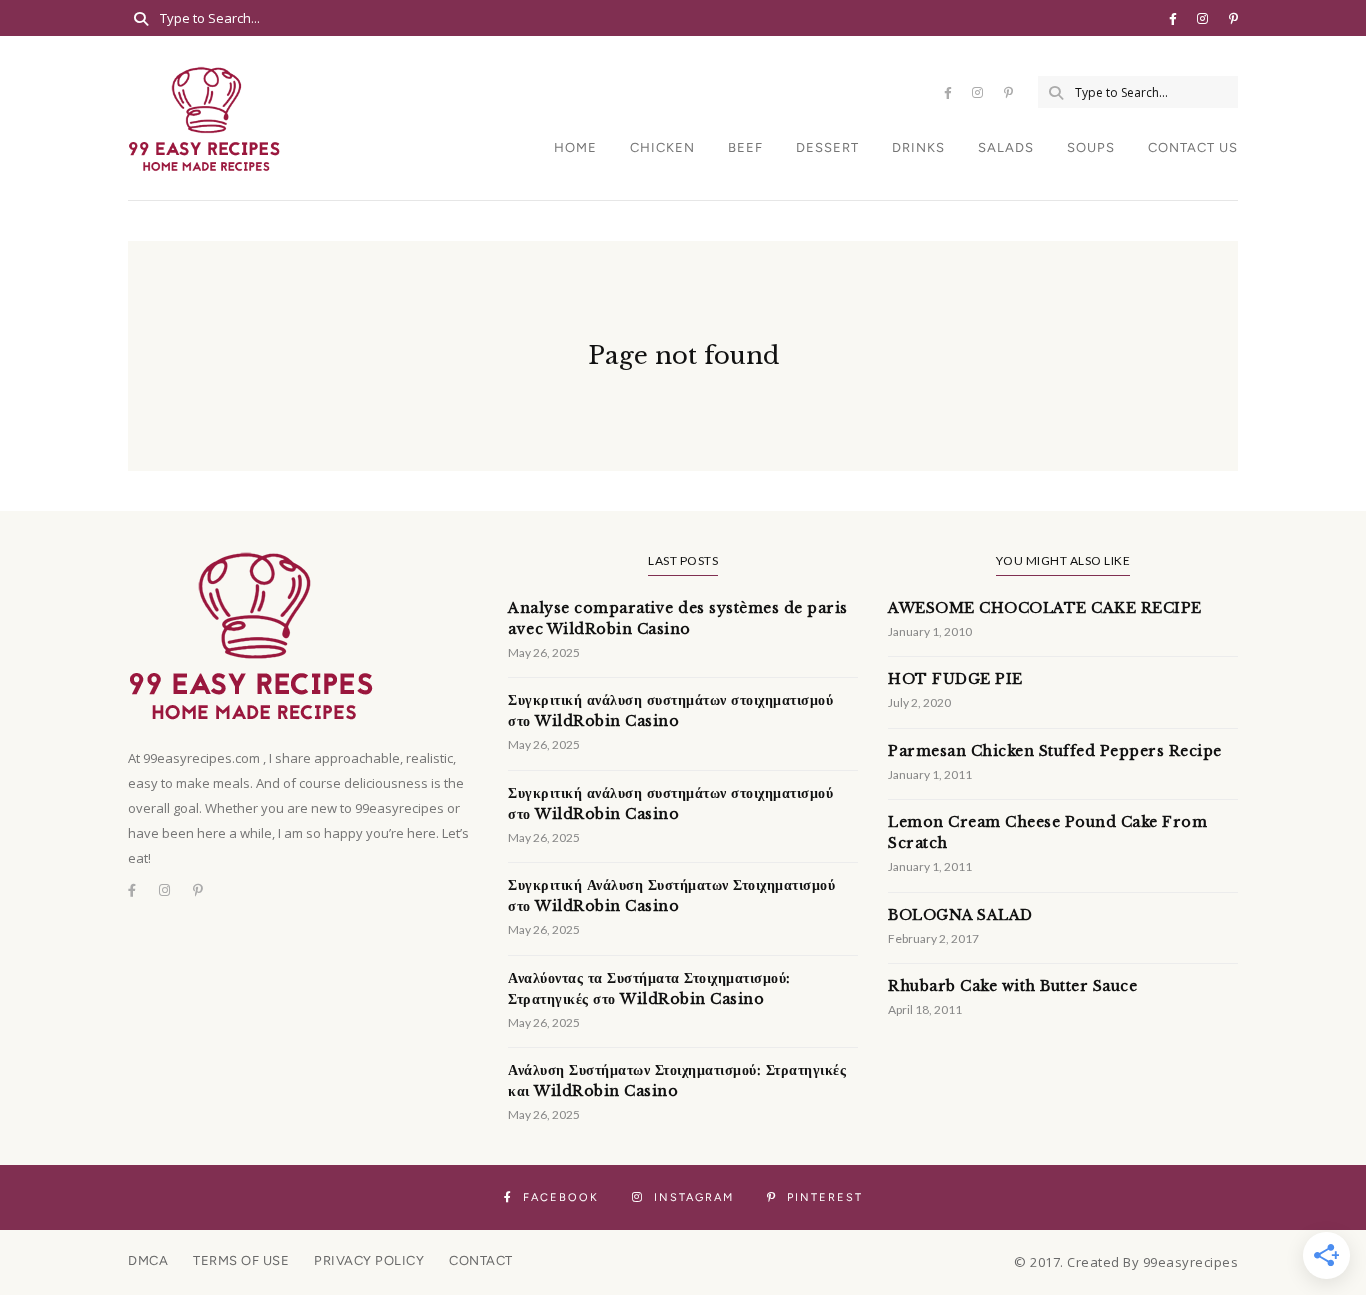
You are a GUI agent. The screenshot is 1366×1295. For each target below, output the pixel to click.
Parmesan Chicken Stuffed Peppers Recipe (1055, 751)
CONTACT (481, 1260)
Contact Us (1193, 147)
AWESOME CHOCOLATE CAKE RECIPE (1045, 608)
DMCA (148, 1260)
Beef (745, 147)
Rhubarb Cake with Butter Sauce (1012, 986)
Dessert (827, 147)
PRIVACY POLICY (369, 1260)
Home (575, 147)
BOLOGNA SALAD (960, 915)
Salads (1006, 147)
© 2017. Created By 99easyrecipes (1126, 1262)
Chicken (662, 147)
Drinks (918, 147)
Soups (1091, 147)
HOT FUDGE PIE (955, 679)
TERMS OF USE (241, 1260)
